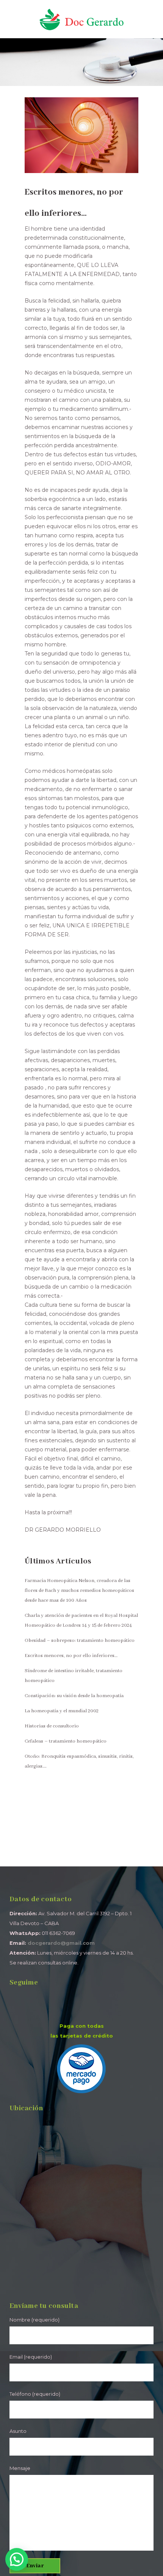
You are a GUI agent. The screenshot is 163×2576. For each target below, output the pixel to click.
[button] (17, 2559)
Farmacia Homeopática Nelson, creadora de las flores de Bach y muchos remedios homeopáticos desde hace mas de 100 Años (79, 1591)
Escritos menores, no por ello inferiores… (71, 1656)
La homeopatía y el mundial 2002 (62, 1711)
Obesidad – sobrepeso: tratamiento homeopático (80, 1641)
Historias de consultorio (52, 1726)
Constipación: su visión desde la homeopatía (74, 1696)
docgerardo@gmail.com (61, 1943)
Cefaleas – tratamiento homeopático (66, 1741)
